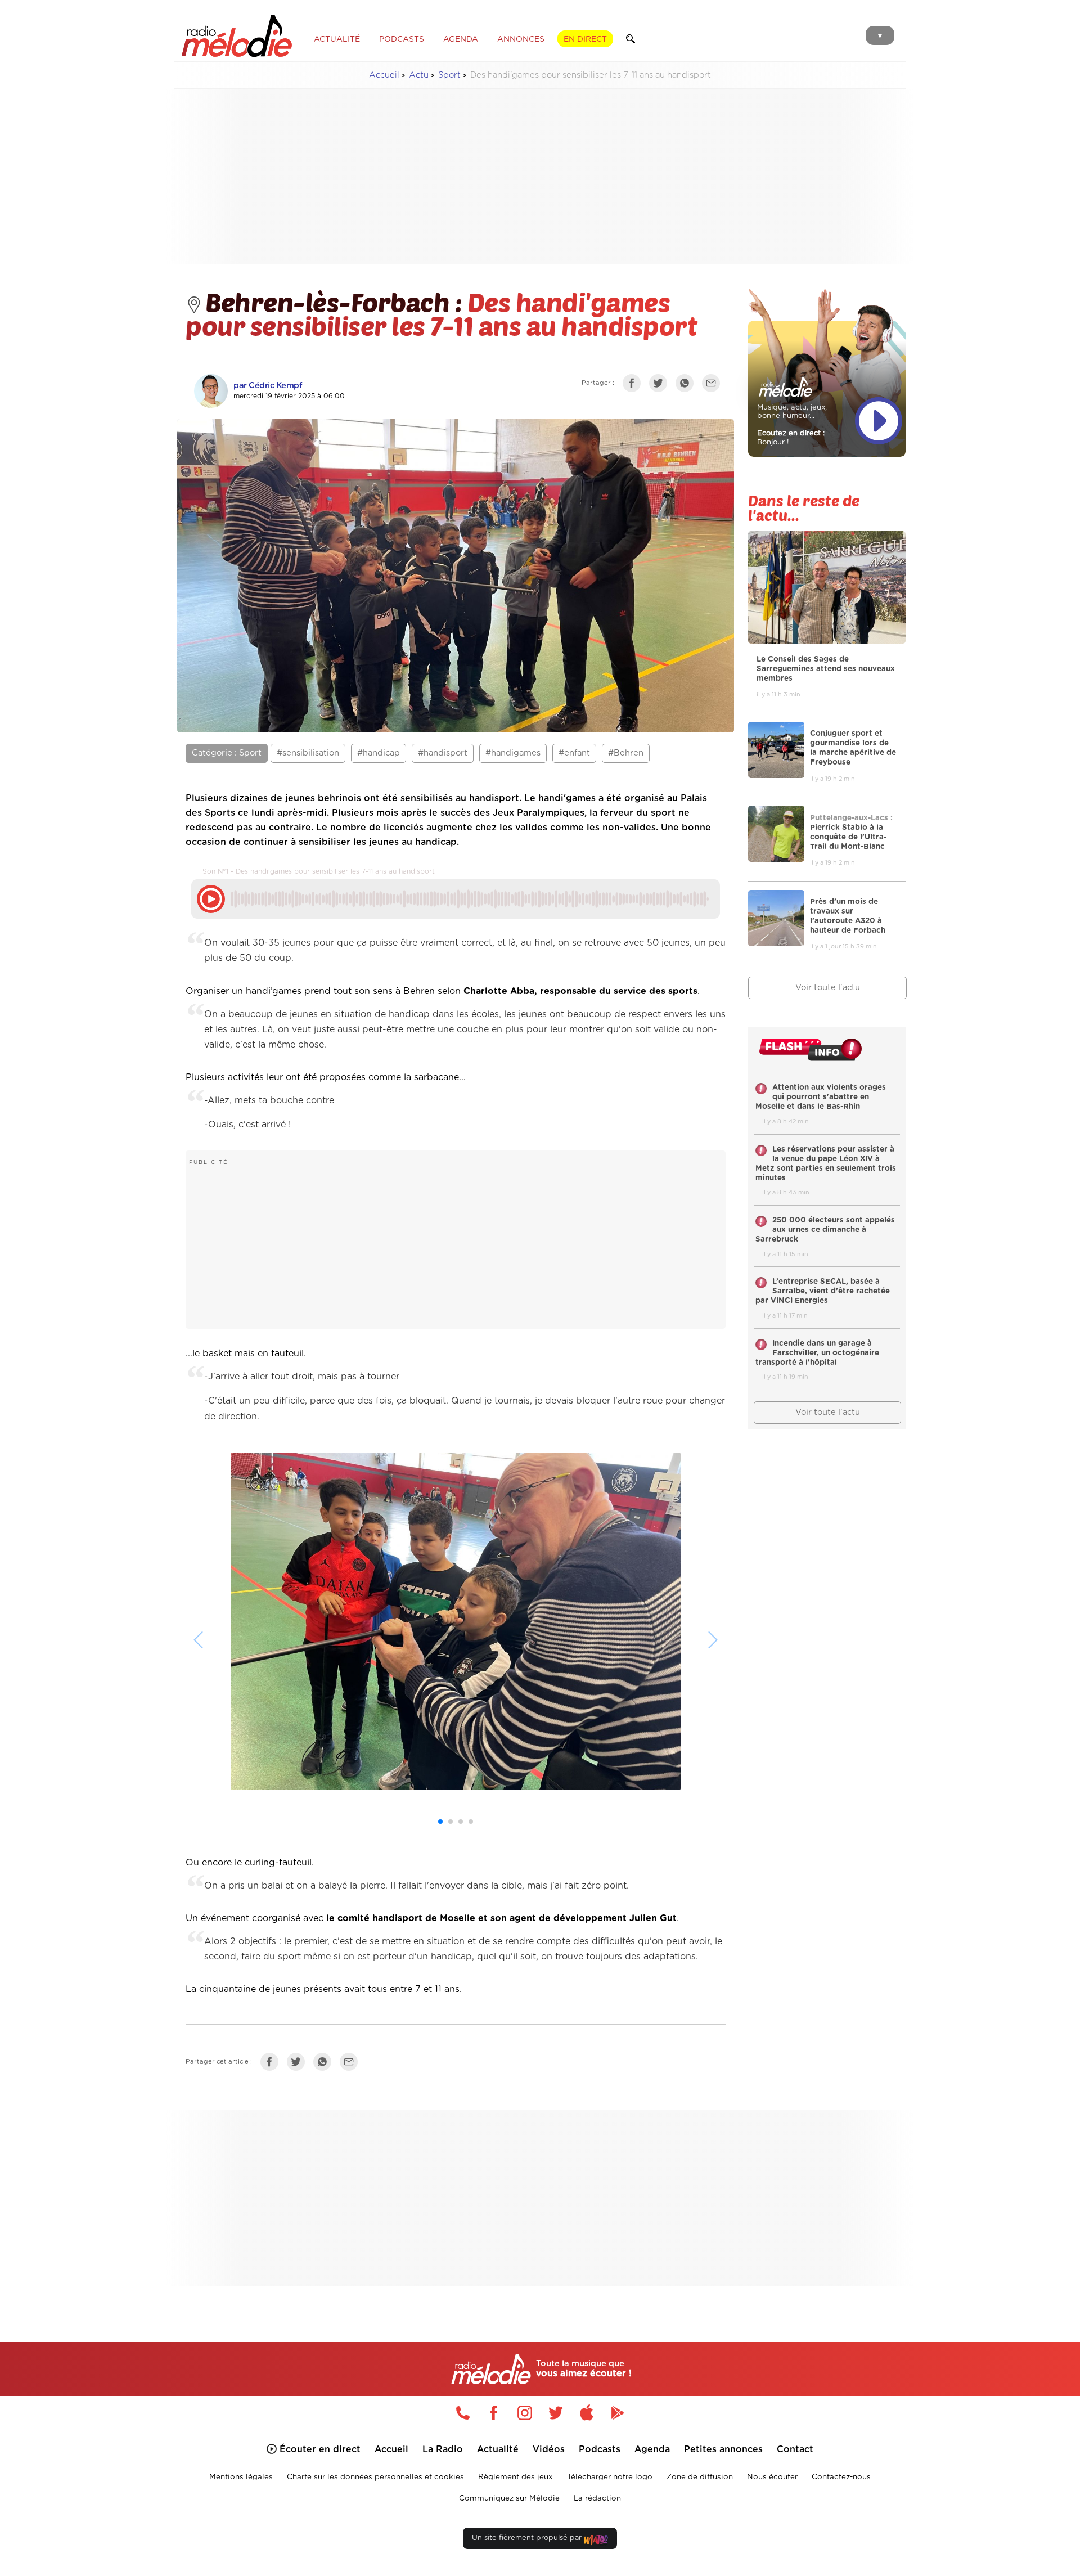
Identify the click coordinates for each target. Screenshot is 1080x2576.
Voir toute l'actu (828, 988)
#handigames (513, 753)
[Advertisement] (540, 177)
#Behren (626, 753)
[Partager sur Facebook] (634, 385)
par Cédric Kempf (268, 386)
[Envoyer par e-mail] (714, 385)
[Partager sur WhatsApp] (687, 385)
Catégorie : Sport (227, 753)
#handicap (379, 753)
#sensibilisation (308, 753)
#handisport (443, 753)
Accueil (384, 75)
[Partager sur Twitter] (661, 385)
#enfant (574, 753)
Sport (449, 75)
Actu (419, 75)
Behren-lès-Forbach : (336, 302)
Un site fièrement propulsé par (528, 2538)
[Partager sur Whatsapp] (325, 2064)
